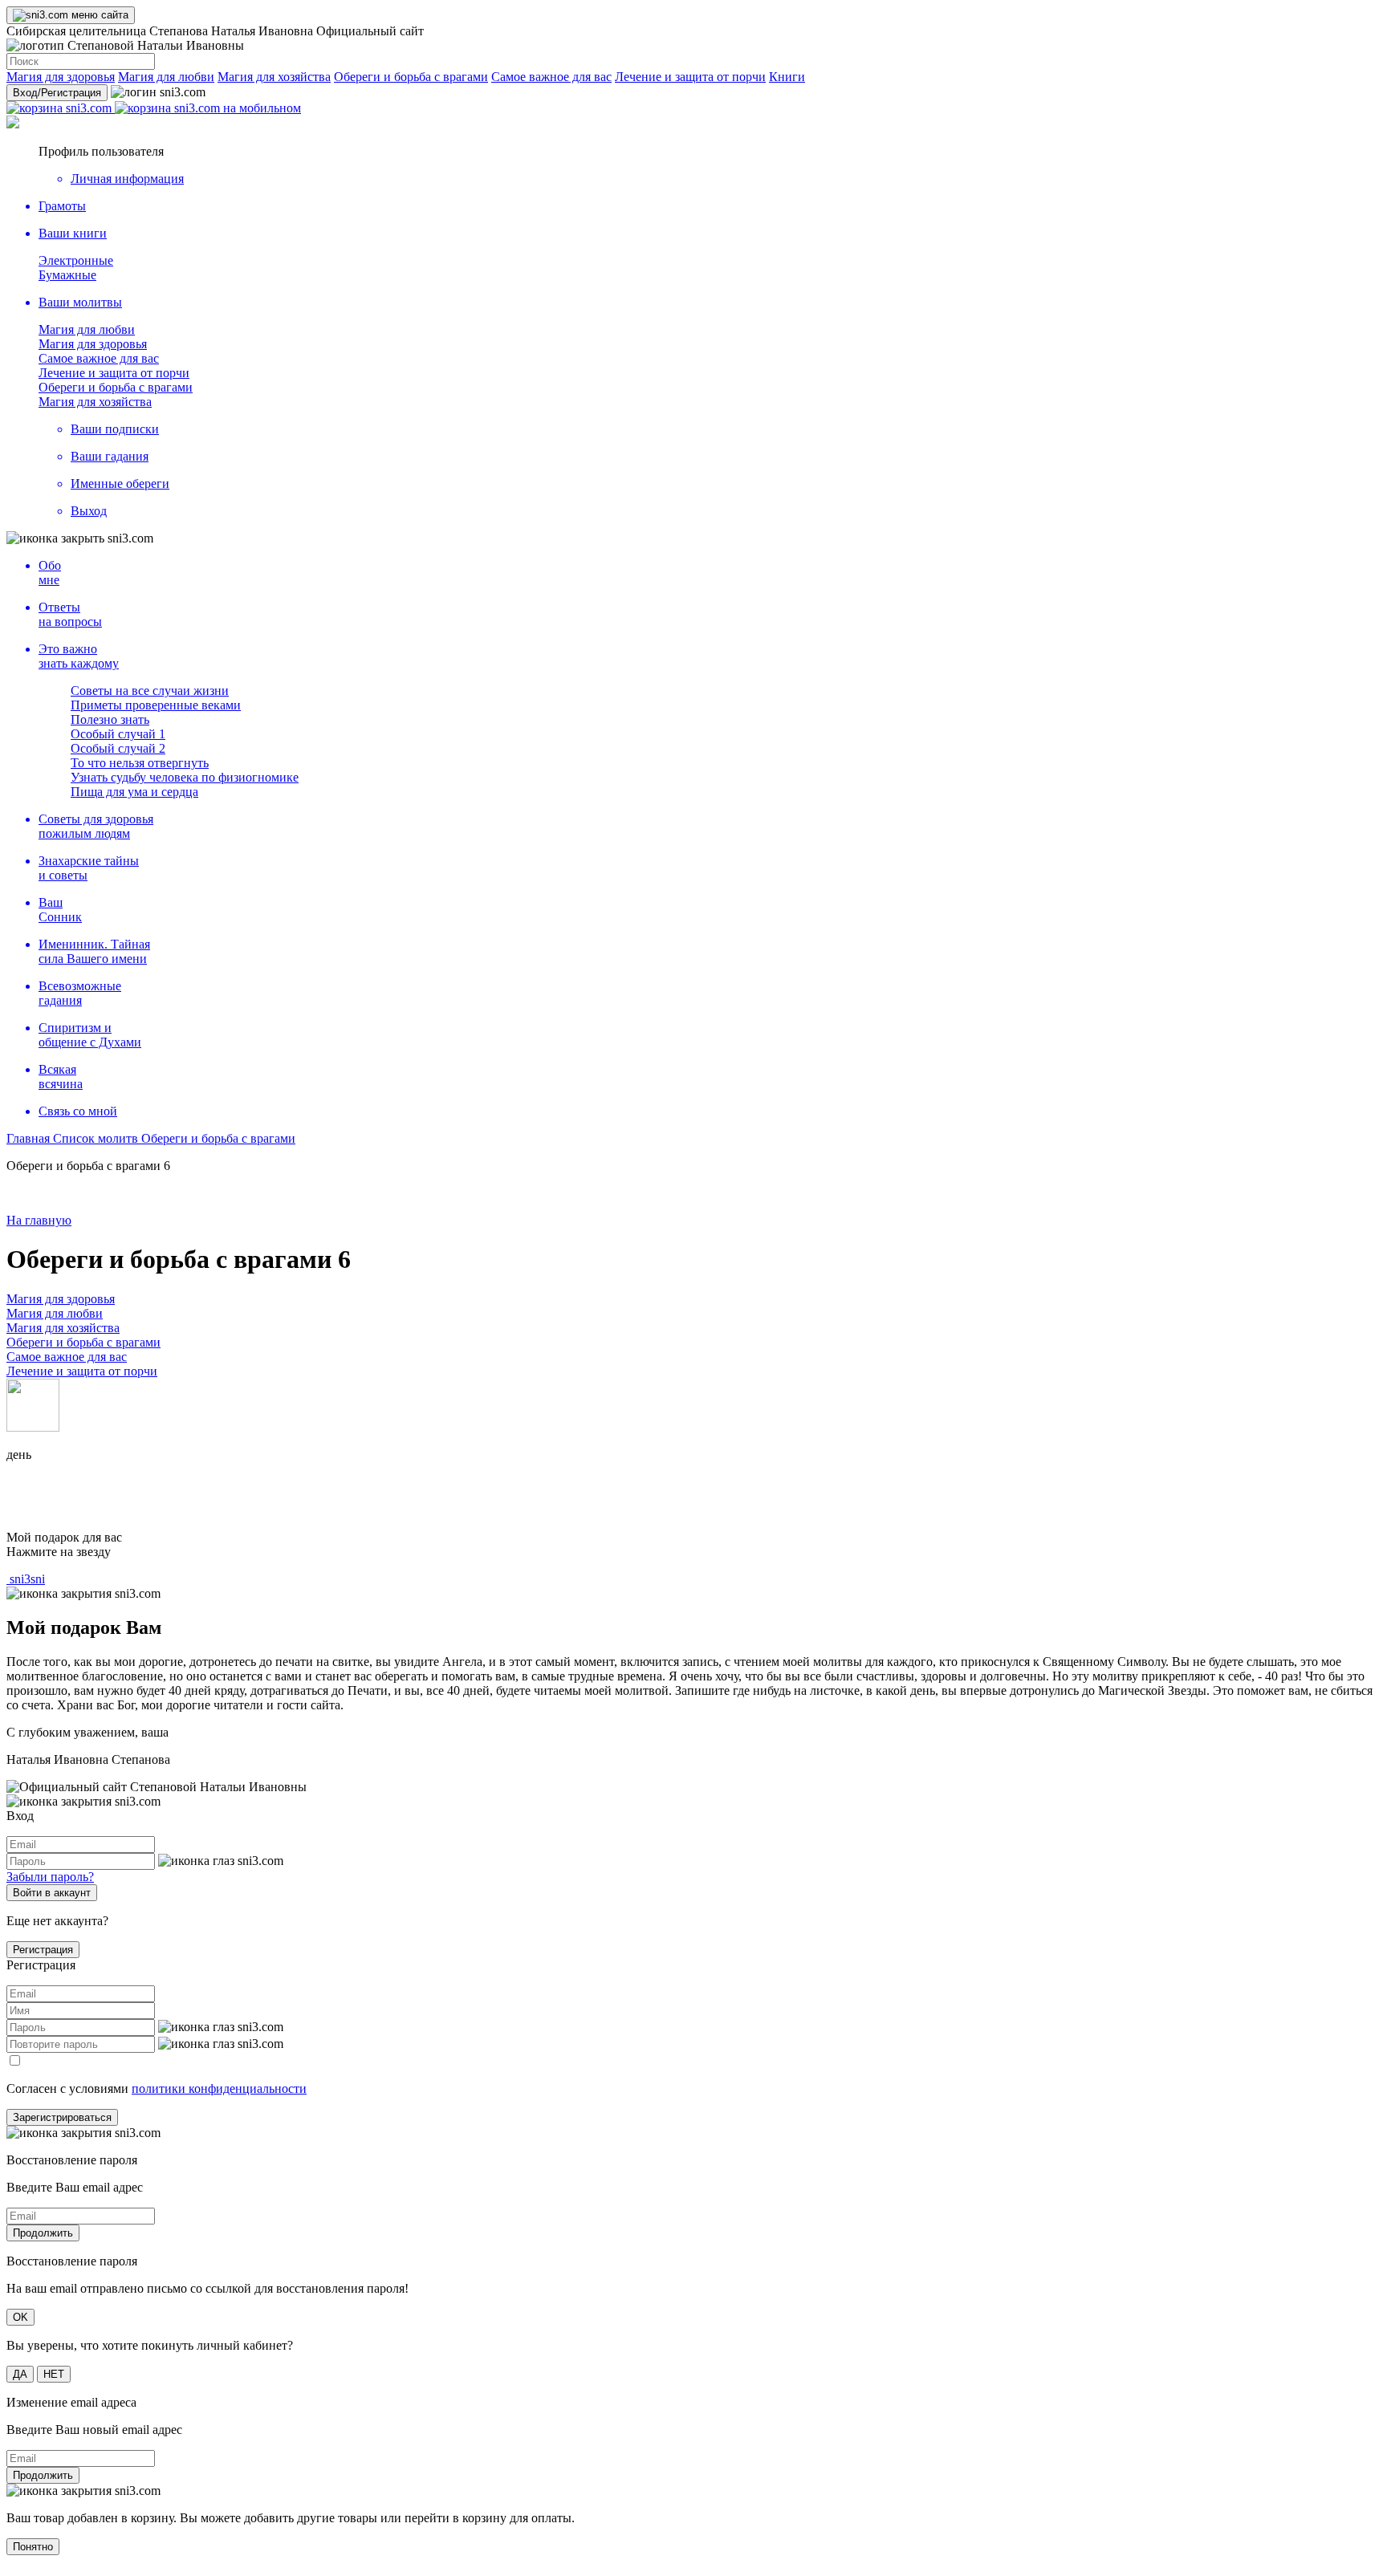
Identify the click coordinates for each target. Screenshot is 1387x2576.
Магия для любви (166, 77)
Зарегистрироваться (62, 2117)
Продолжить (43, 2233)
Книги (787, 77)
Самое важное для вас (551, 77)
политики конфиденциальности (219, 2088)
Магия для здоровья (61, 77)
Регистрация (43, 1950)
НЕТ (54, 2374)
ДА (20, 2374)
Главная (30, 1138)
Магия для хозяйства (274, 77)
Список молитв (97, 1138)
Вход (57, 93)
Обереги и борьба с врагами (411, 77)
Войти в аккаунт (52, 1893)
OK (20, 2317)
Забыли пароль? (50, 1877)
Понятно (33, 2547)
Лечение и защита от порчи (690, 77)
